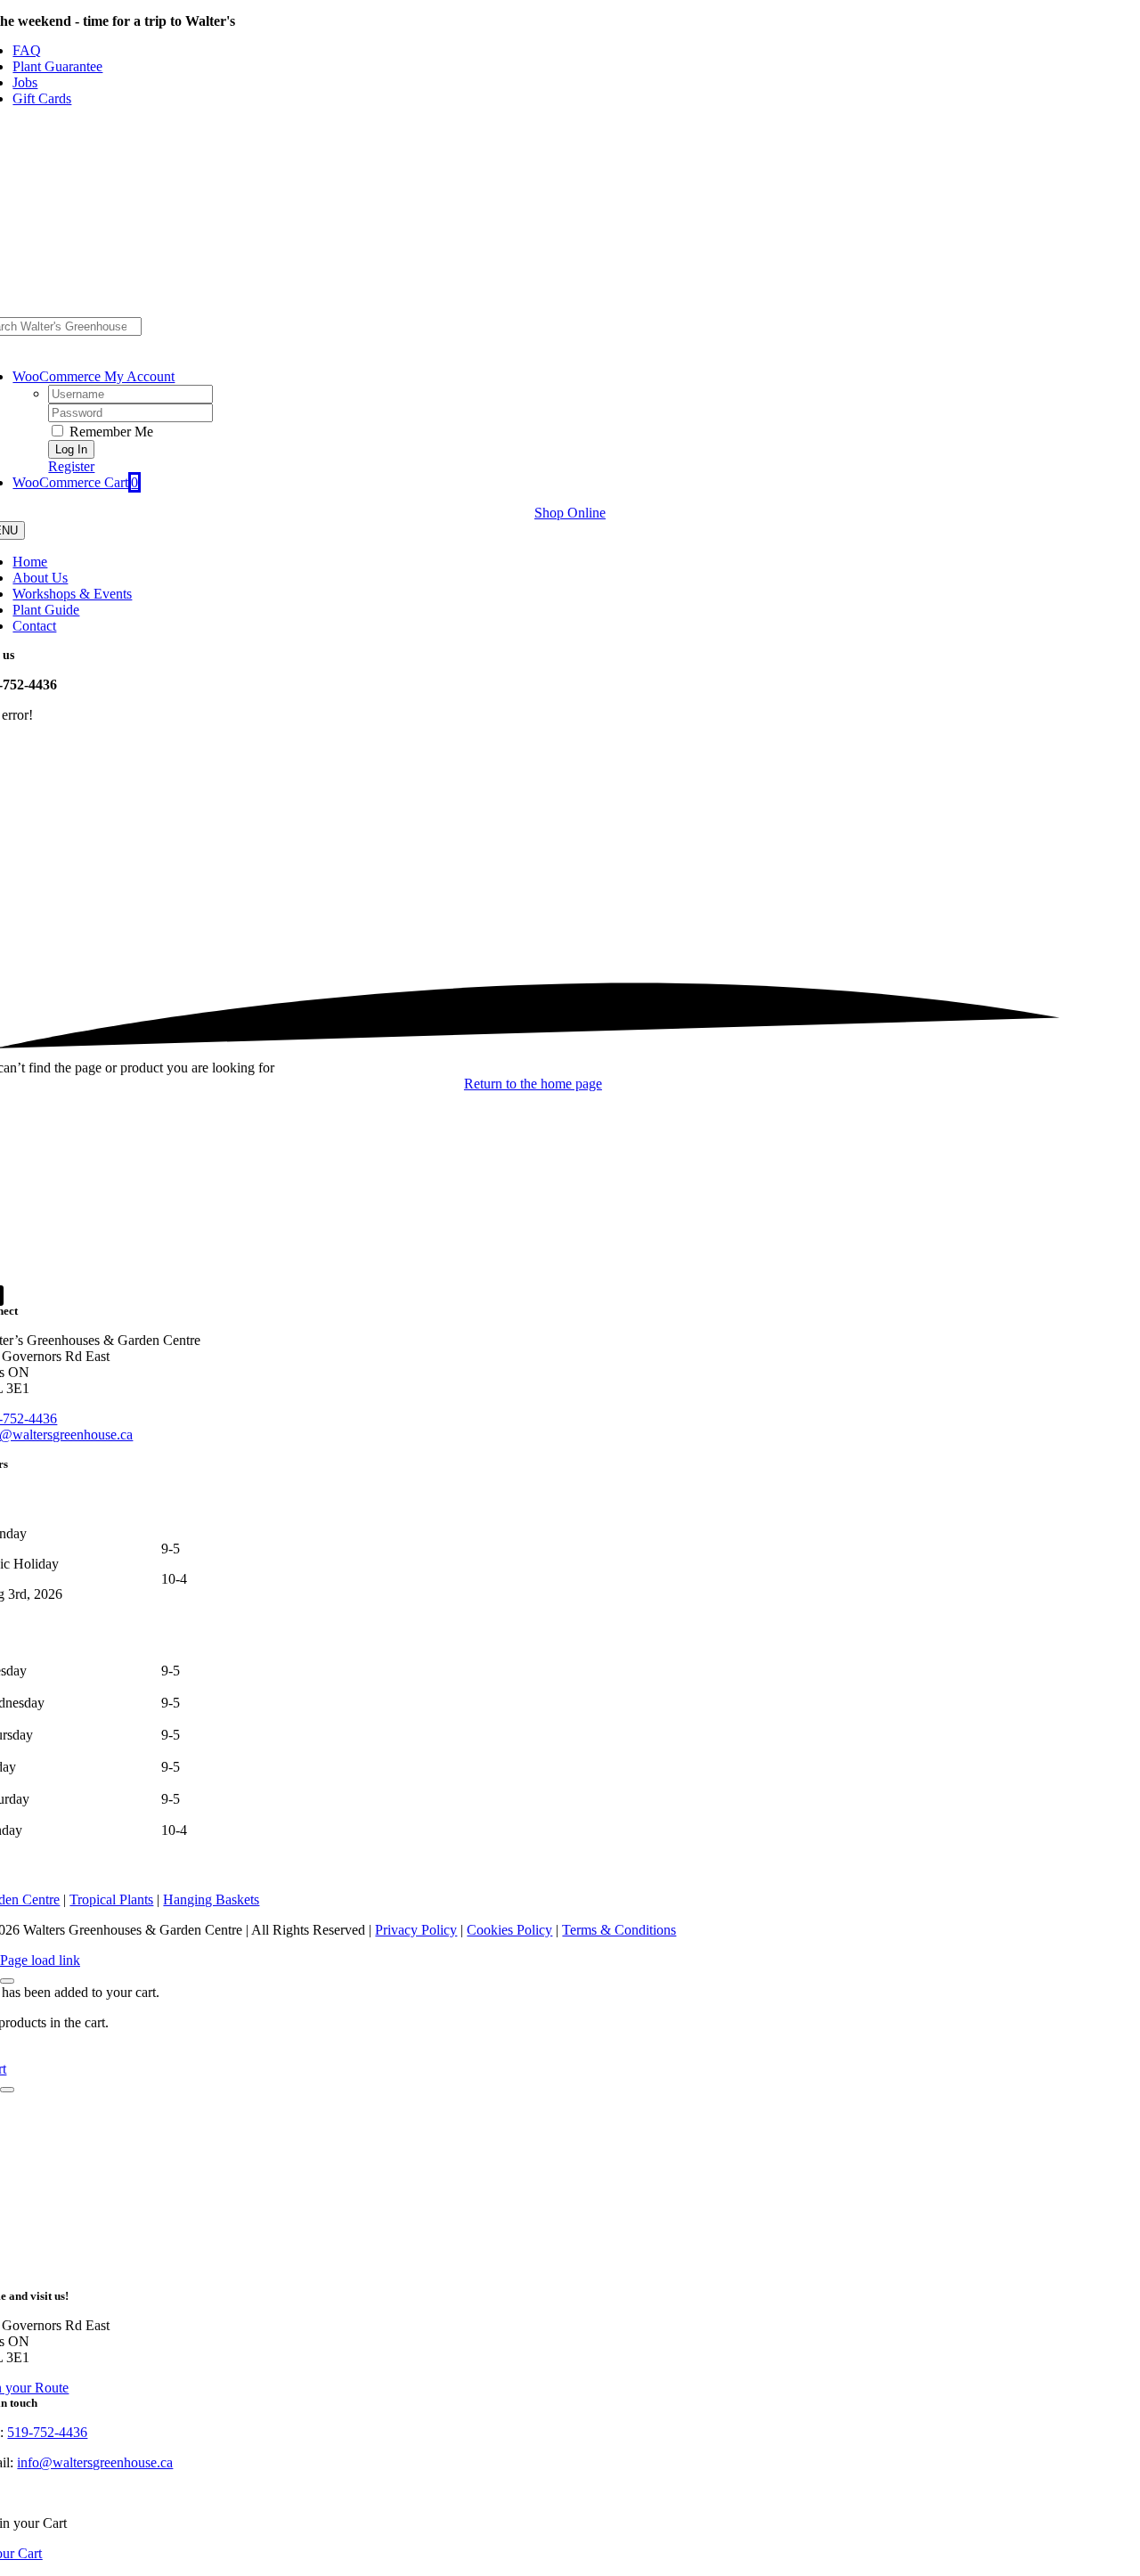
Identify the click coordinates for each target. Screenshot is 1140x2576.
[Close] (7, 1981)
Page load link (40, 1960)
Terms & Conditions (619, 1930)
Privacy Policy (416, 1930)
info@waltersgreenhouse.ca (95, 2462)
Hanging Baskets (211, 1899)
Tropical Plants (111, 1899)
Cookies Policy (509, 1930)
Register (71, 466)
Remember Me (110, 432)
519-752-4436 (47, 2432)
